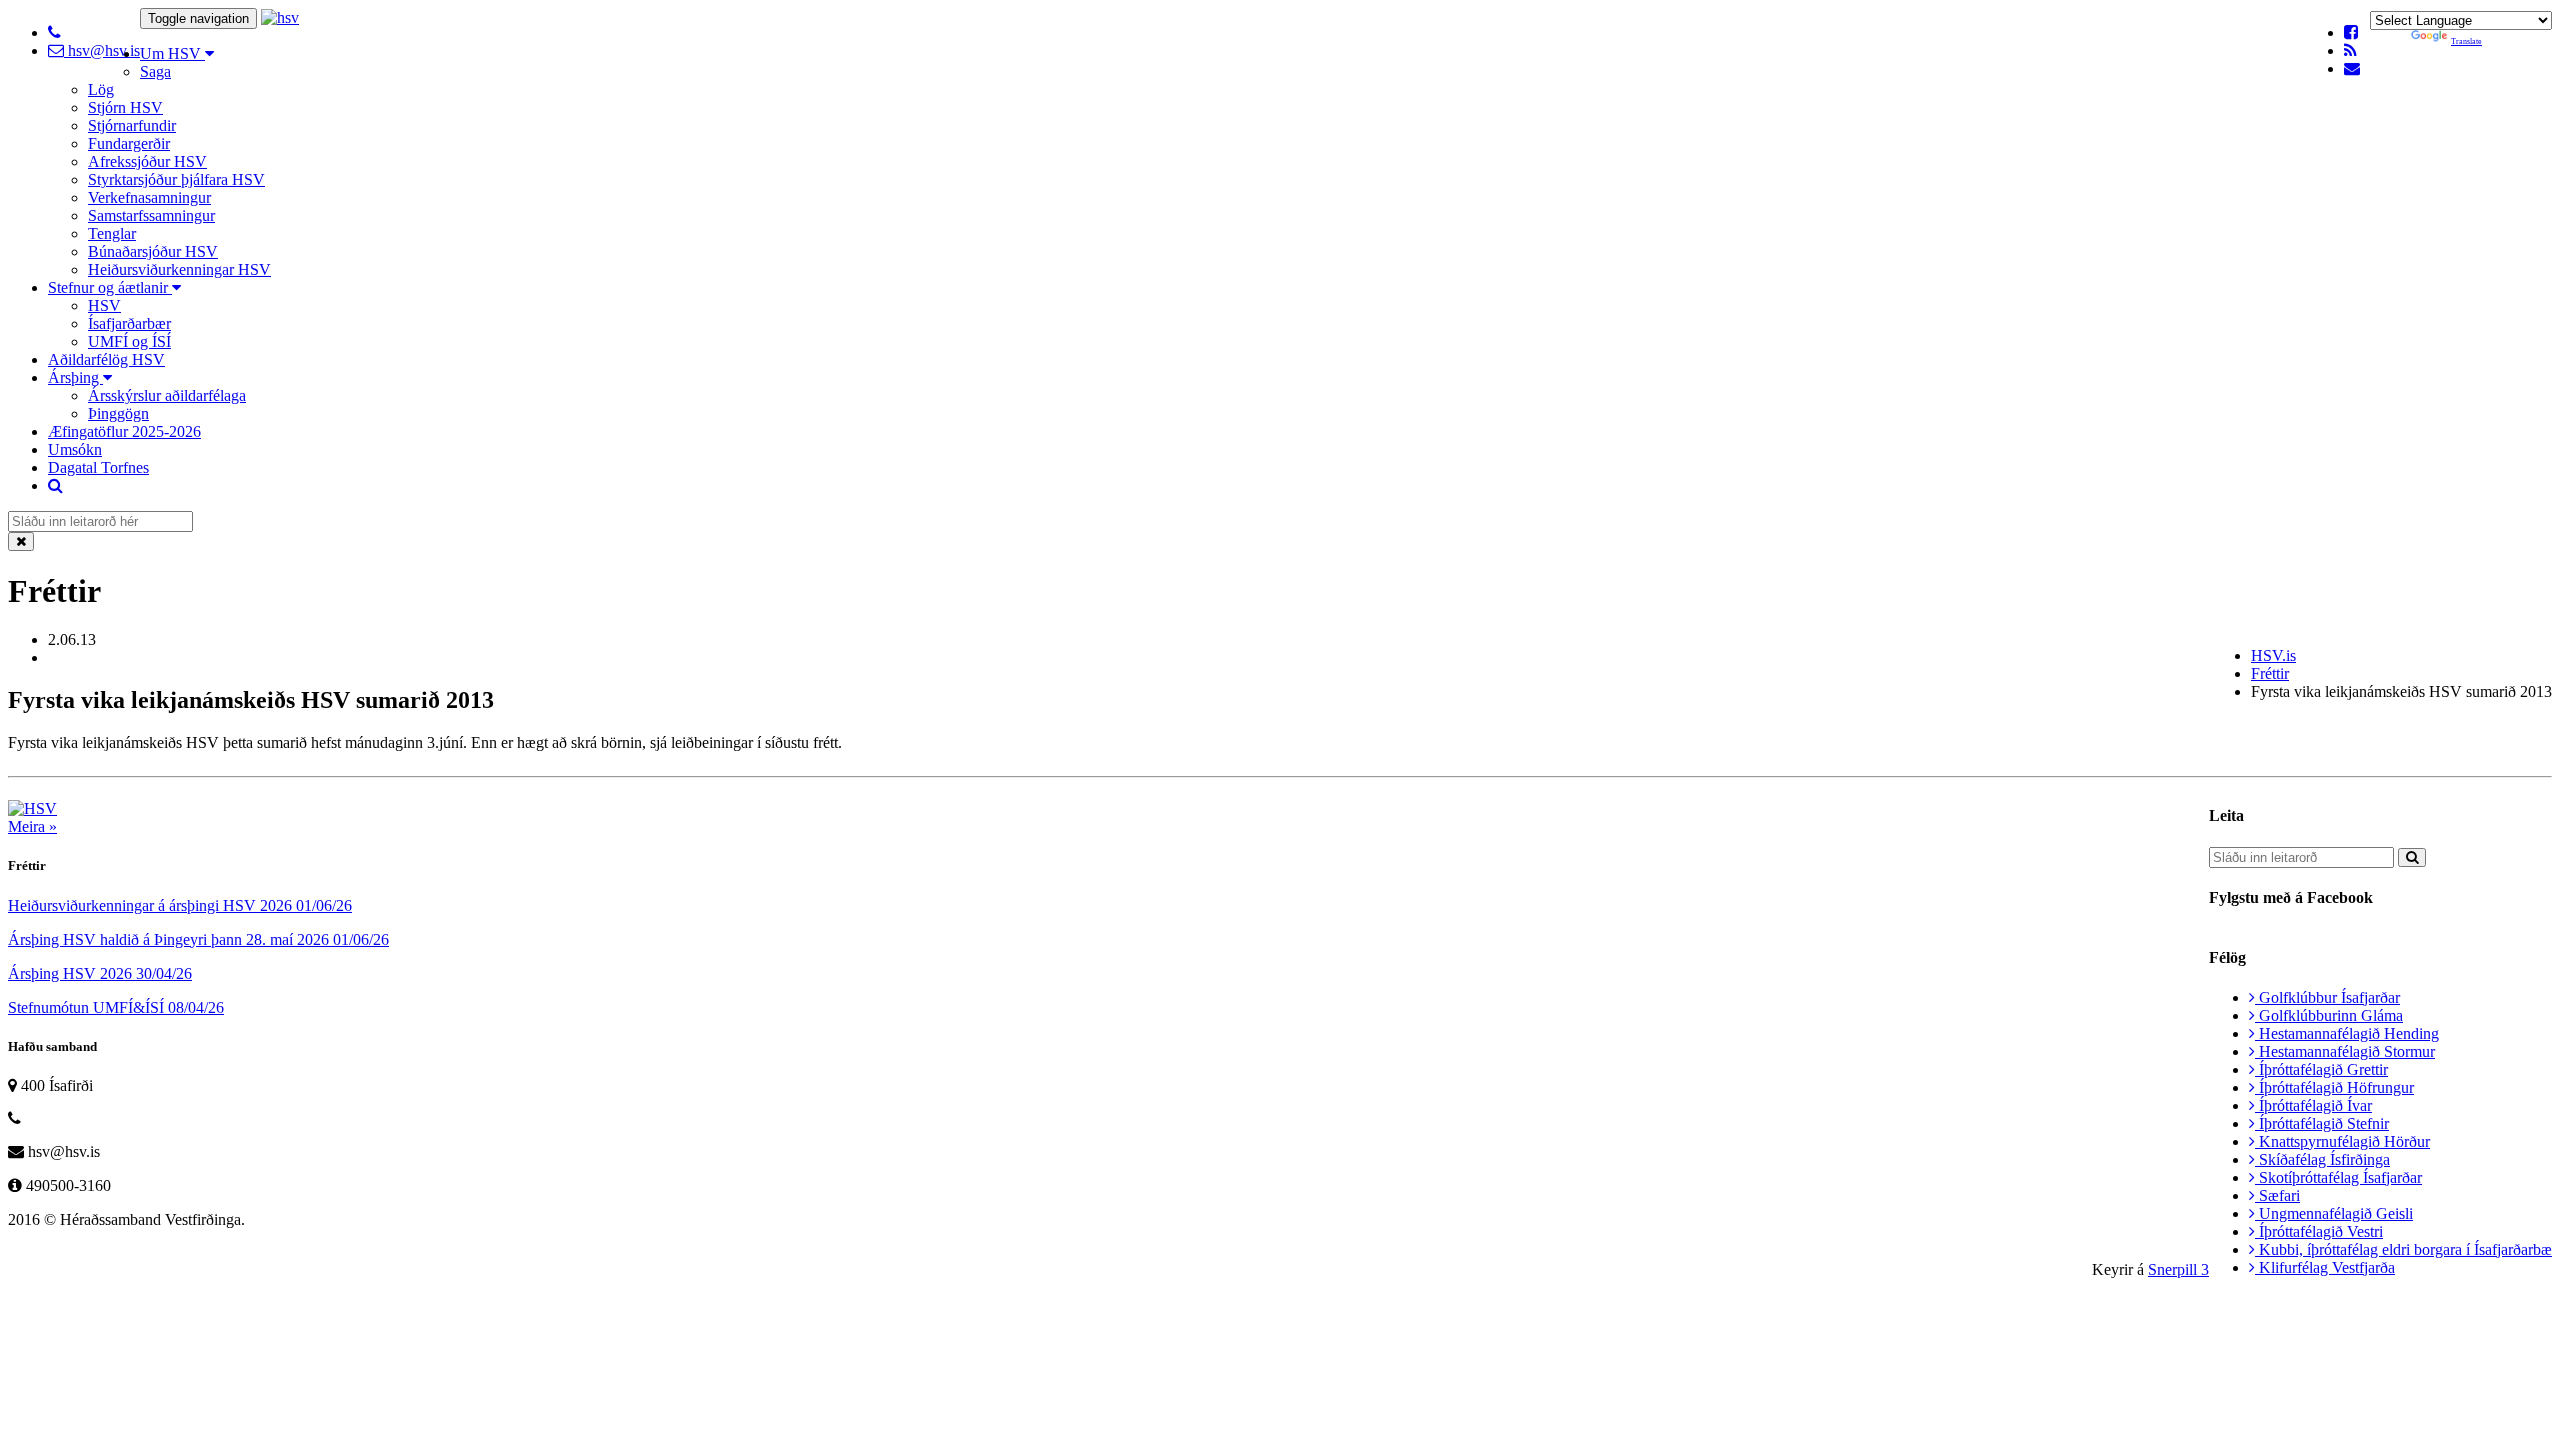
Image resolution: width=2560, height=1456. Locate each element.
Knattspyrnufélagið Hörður (2342, 1141)
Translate (2466, 41)
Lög (101, 89)
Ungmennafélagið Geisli (2334, 1213)
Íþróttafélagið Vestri (2319, 1231)
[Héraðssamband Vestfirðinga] (280, 17)
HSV (104, 305)
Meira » (32, 826)
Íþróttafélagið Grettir (2321, 1069)
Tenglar (112, 233)
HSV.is (2273, 655)
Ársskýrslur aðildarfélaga (167, 395)
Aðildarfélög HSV (106, 359)
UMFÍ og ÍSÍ (129, 341)
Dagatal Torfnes (98, 467)
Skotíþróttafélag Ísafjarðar (2338, 1177)
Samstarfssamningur (151, 215)
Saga (155, 71)
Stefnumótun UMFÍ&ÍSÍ (116, 1007)
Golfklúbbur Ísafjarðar (2327, 997)
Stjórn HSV (125, 107)
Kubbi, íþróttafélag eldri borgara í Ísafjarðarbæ (2403, 1249)
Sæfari (2277, 1195)
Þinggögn (118, 413)
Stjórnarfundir (132, 125)
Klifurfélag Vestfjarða (2325, 1267)
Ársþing (75, 377)
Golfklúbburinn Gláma (2329, 1015)
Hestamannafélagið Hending (2347, 1033)
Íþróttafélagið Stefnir (2322, 1123)
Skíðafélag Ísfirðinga (2322, 1159)
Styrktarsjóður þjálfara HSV (176, 179)
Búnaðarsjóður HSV (153, 251)
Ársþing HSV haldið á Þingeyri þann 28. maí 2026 (198, 939)
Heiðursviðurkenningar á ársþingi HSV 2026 (180, 905)
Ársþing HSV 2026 (100, 973)
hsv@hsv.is (102, 50)
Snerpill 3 (2178, 1269)
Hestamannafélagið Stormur (2345, 1051)
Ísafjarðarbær (129, 323)
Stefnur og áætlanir (110, 287)
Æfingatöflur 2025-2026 (124, 431)
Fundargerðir (129, 143)
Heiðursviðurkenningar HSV (179, 269)
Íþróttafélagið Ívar (2313, 1105)
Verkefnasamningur (149, 197)
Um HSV (172, 53)
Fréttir (2270, 673)
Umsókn (75, 449)
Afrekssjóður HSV (147, 161)
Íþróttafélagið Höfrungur (2334, 1087)
